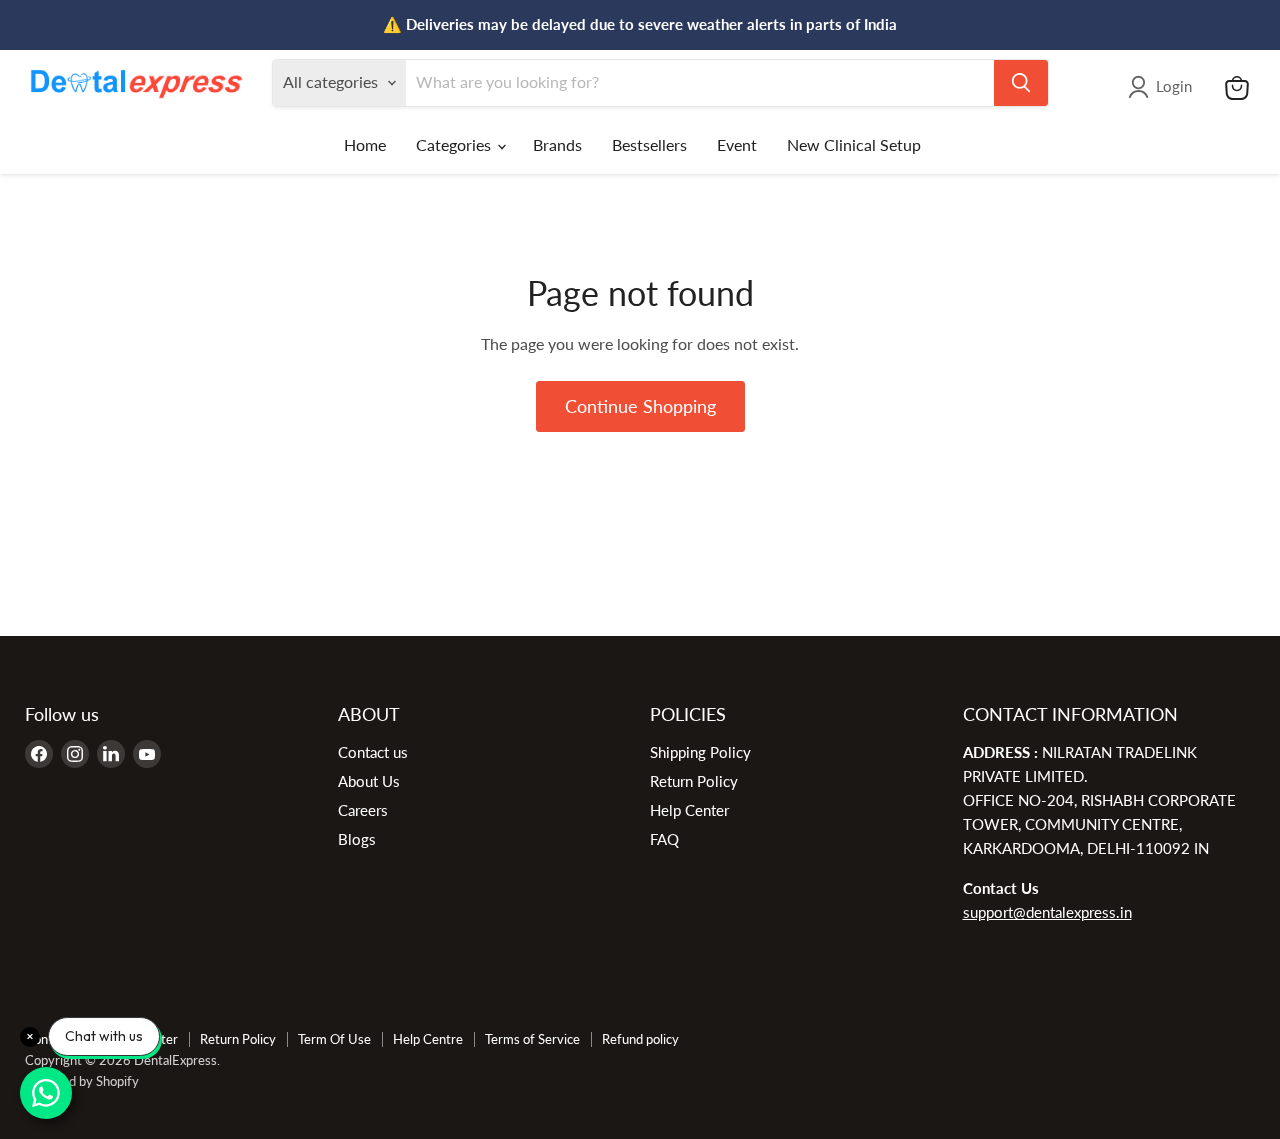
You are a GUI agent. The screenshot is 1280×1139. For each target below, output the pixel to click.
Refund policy (640, 1039)
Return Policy (694, 781)
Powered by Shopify (82, 1081)
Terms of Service (532, 1039)
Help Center (689, 810)
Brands (557, 144)
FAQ (664, 839)
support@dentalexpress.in (1047, 912)
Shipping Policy (700, 752)
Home (365, 144)
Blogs (357, 839)
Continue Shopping (640, 406)
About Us (369, 781)
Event (737, 144)
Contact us (373, 752)
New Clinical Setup (854, 144)
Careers (363, 810)
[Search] (1021, 83)
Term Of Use (334, 1039)
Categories (455, 144)
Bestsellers (649, 144)
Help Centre (428, 1039)
